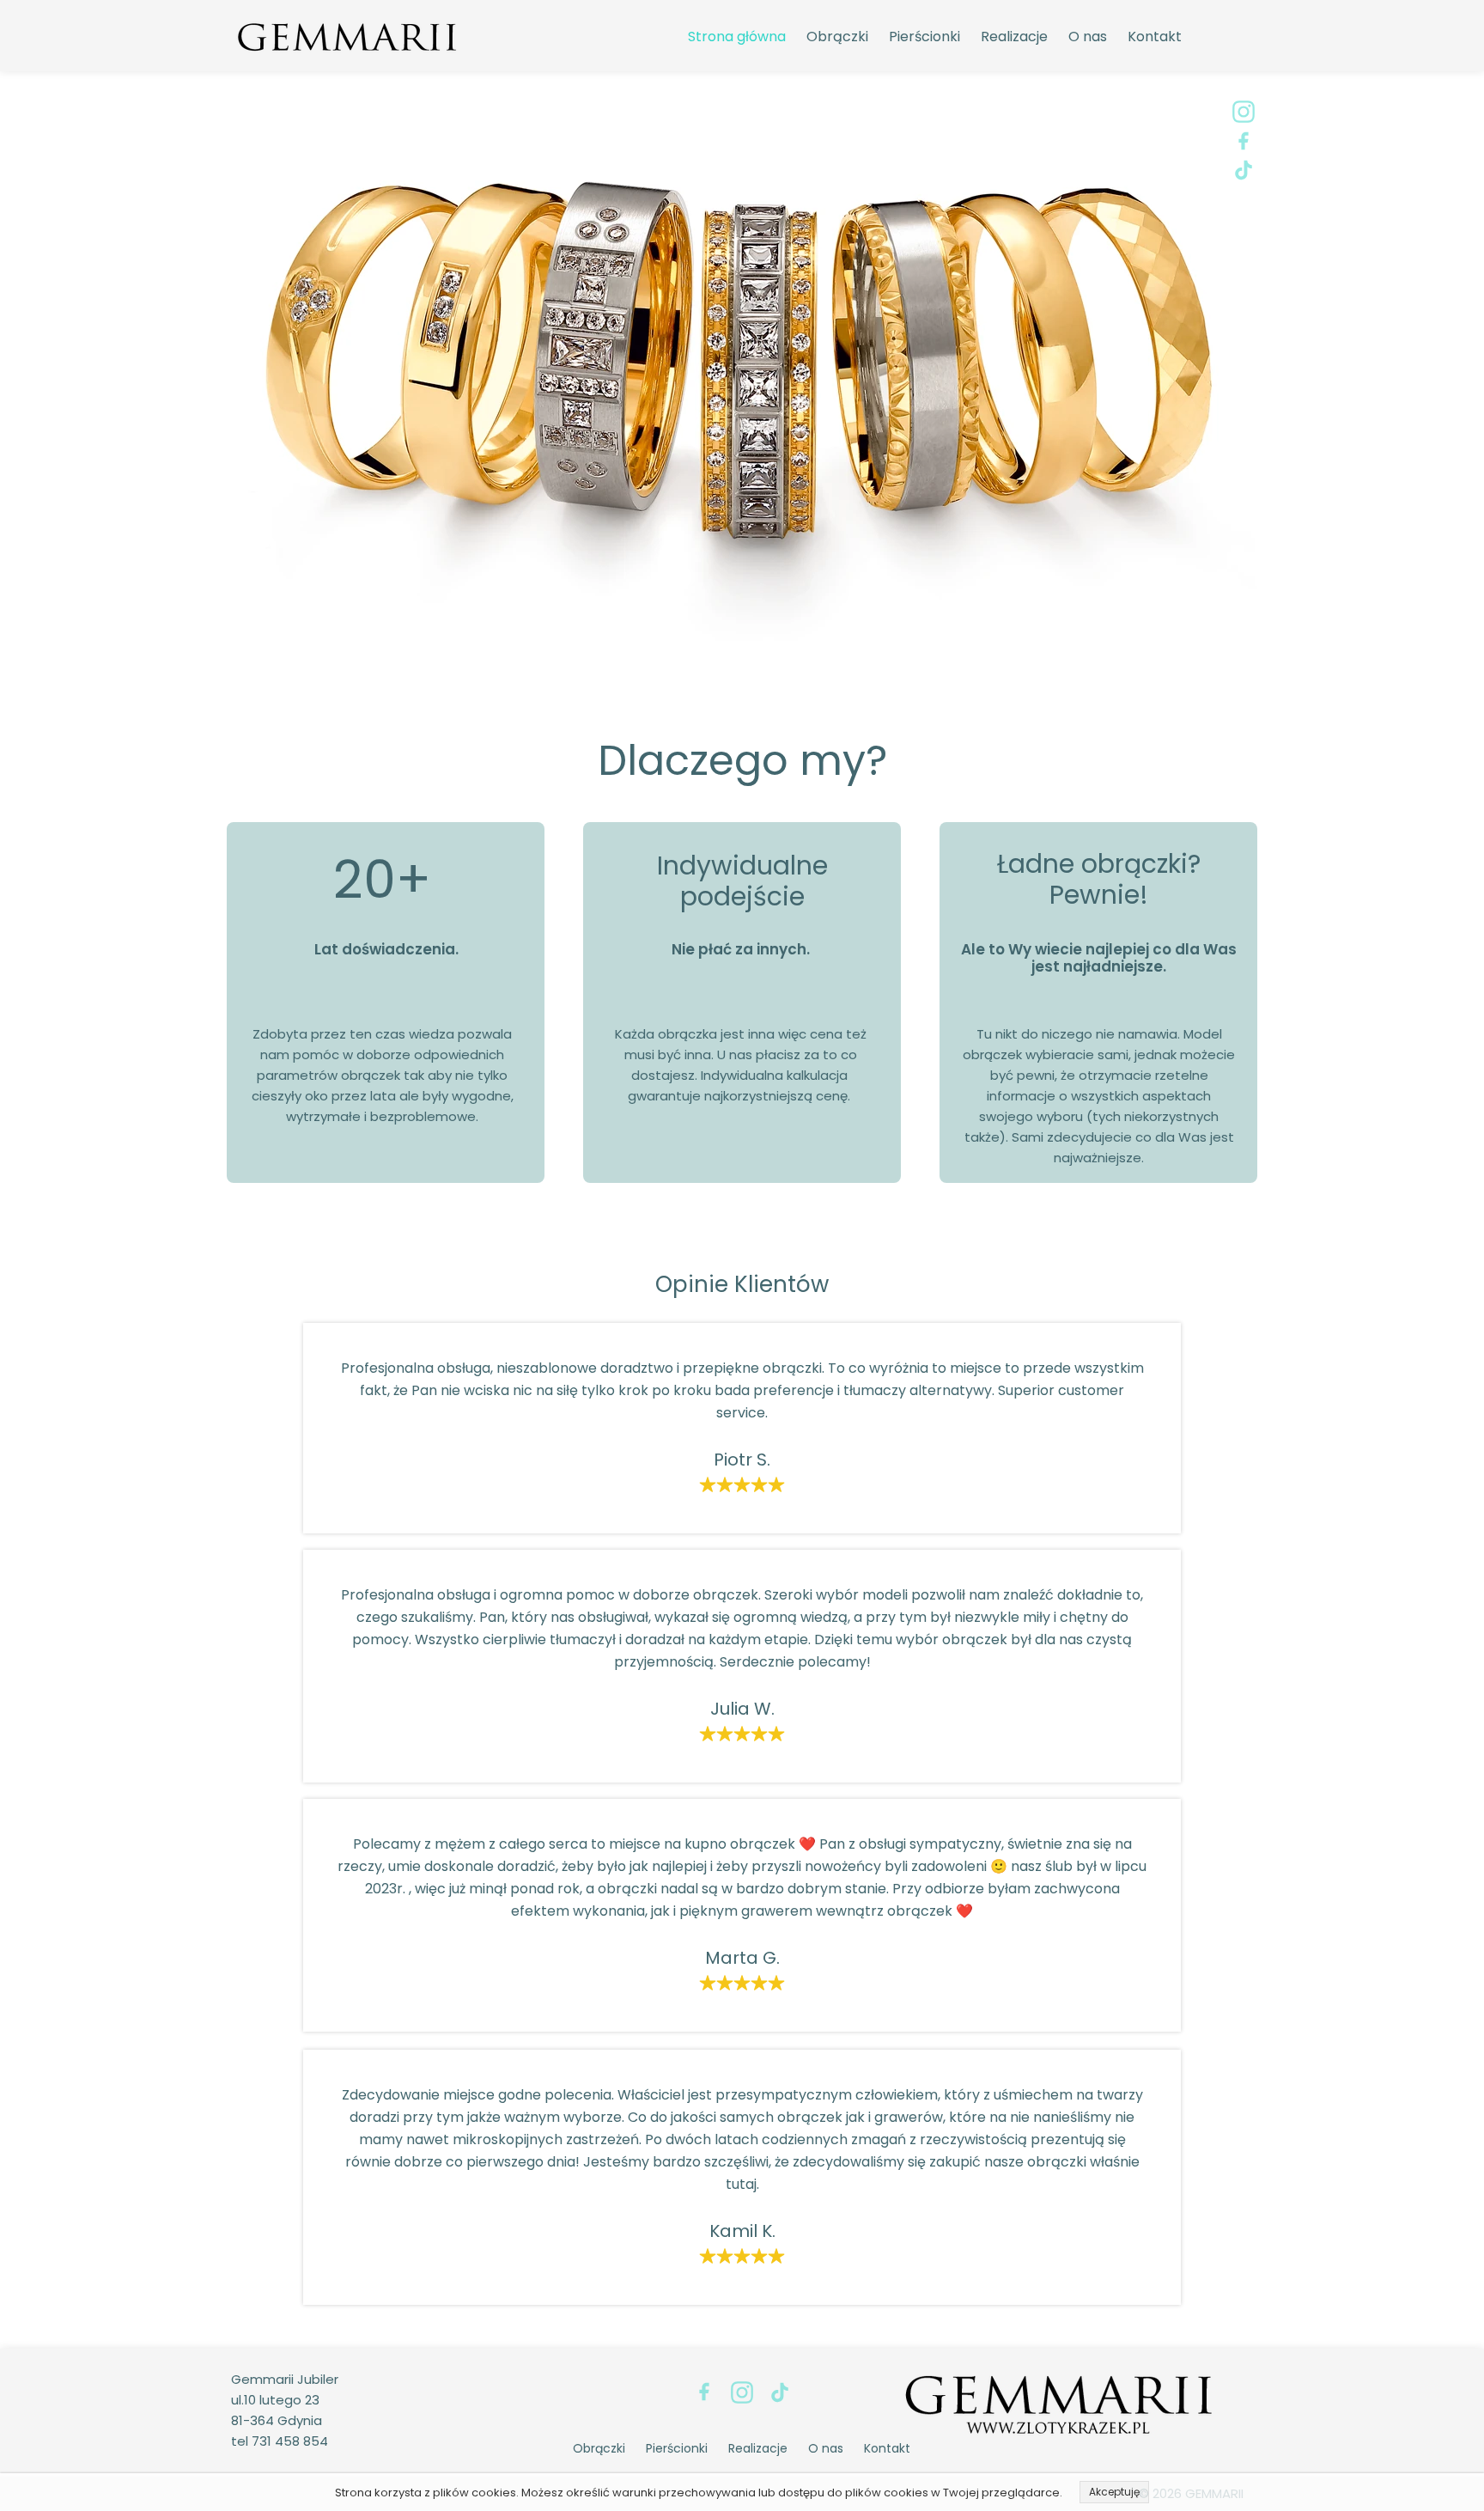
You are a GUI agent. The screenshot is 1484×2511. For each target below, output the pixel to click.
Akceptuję (1114, 2492)
